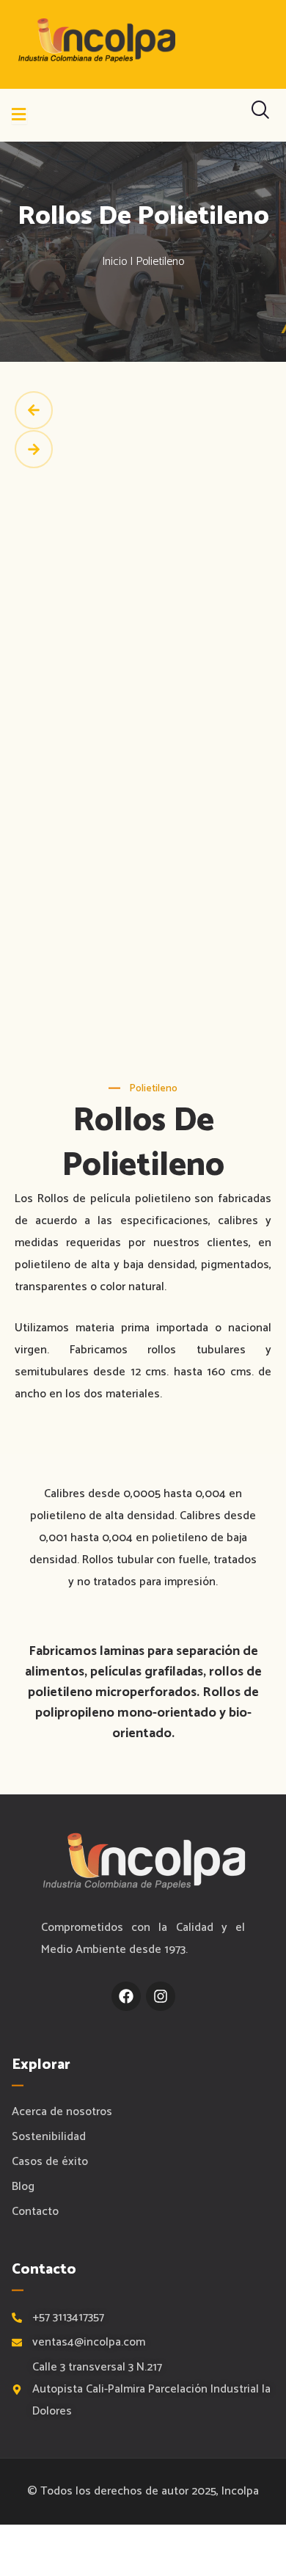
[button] (143, 411)
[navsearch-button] (260, 115)
